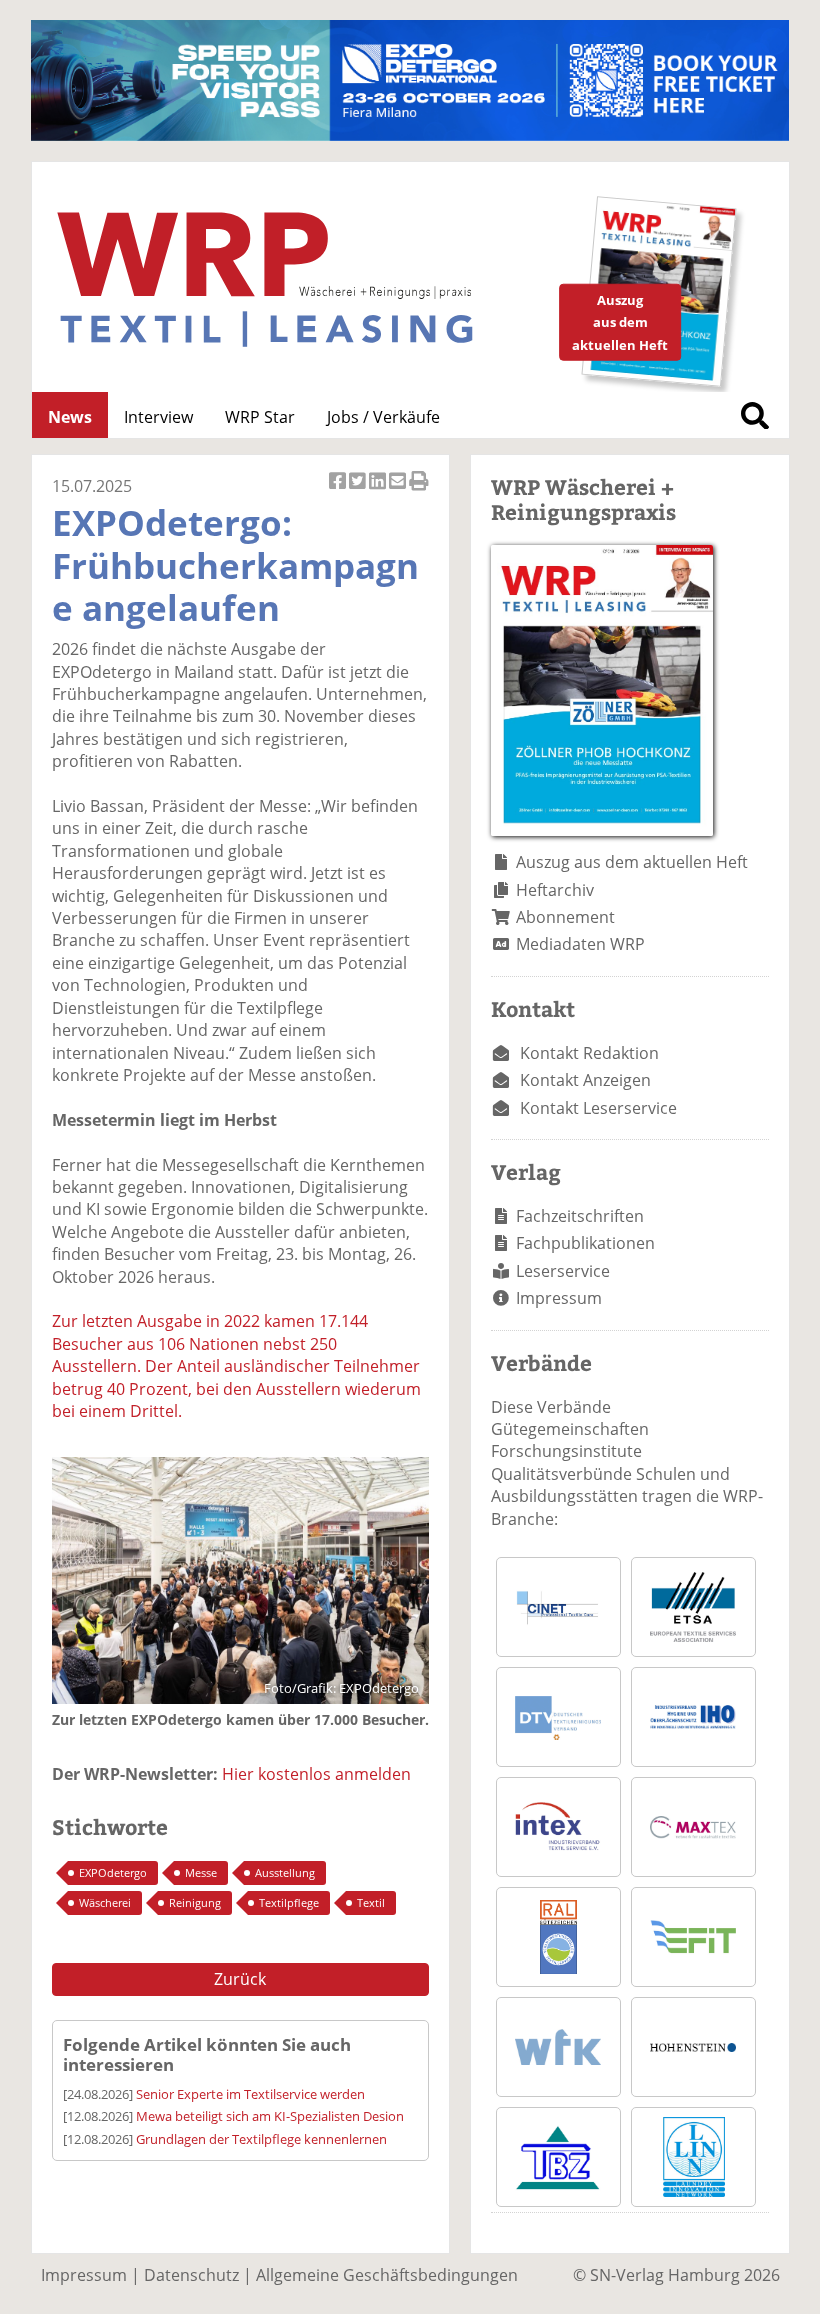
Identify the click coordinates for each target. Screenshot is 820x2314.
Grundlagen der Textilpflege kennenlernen (261, 2139)
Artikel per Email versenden (399, 491)
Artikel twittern (359, 491)
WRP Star (260, 417)
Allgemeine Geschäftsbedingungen (387, 2275)
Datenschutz (191, 2275)
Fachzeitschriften (580, 1216)
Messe (201, 1872)
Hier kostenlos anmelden (316, 1774)
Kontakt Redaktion (589, 1053)
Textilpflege (289, 1902)
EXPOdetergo (113, 1872)
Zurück (240, 1979)
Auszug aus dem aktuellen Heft (632, 862)
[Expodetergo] (410, 135)
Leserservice (563, 1271)
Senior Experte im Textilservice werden (250, 2094)
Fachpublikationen (585, 1243)
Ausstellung (285, 1872)
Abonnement (565, 917)
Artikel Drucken (419, 491)
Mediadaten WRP (580, 944)
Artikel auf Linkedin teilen (379, 491)
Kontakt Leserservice (598, 1108)
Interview (158, 417)
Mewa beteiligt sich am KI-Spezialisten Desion (270, 2116)
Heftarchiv (555, 890)
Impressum (559, 1298)
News (70, 417)
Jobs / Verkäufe (383, 417)
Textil (371, 1902)
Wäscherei (105, 1902)
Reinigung (195, 1902)
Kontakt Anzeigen (585, 1080)
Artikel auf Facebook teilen (339, 491)
